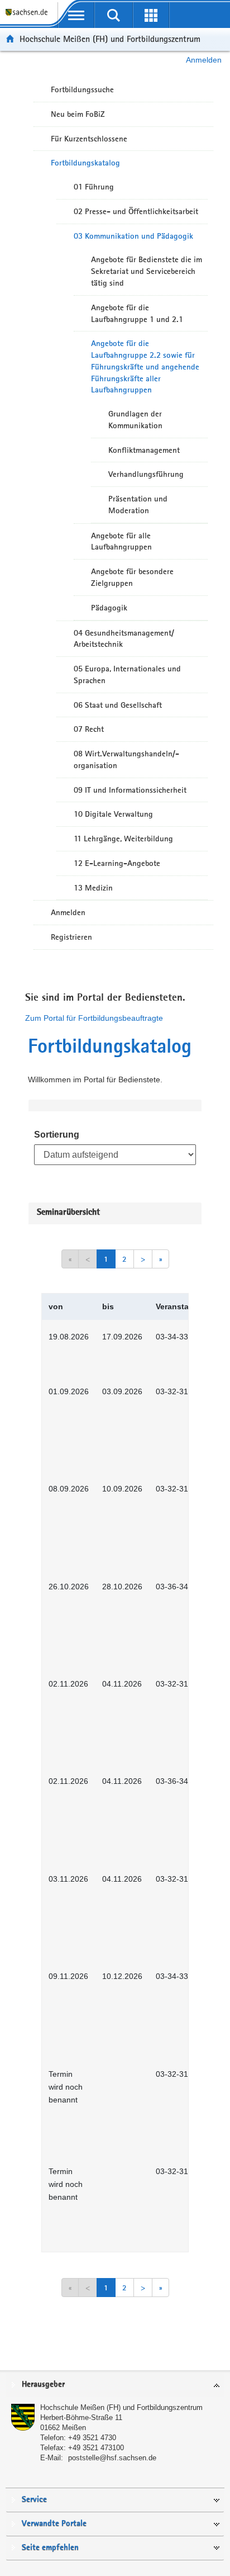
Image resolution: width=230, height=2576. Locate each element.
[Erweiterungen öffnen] (151, 15)
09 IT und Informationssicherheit (130, 790)
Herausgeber (43, 2385)
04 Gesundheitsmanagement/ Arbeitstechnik (124, 639)
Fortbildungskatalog (85, 163)
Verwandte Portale (54, 2524)
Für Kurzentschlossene (89, 139)
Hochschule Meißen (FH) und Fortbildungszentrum (110, 39)
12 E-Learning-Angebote (117, 863)
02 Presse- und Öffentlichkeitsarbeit (136, 211)
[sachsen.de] (29, 17)
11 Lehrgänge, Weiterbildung (123, 839)
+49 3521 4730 (92, 2438)
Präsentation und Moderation (138, 505)
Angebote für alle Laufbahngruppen (121, 541)
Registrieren (71, 937)
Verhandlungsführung (146, 474)
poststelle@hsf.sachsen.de (112, 2458)
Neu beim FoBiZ (78, 114)
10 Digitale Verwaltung (113, 814)
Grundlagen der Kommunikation (135, 420)
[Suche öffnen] (114, 15)
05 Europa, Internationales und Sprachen (127, 674)
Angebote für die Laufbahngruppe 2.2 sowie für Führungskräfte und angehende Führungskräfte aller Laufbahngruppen (145, 366)
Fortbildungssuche (82, 89)
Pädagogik (109, 608)
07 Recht (89, 729)
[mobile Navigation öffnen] (76, 15)
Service (34, 2500)
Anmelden (204, 60)
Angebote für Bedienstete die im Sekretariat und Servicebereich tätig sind (147, 271)
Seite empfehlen (50, 2548)
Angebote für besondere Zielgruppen (132, 577)
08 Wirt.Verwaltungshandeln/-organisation (126, 759)
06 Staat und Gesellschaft (118, 705)
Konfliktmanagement (144, 450)
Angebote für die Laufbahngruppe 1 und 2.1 (137, 313)
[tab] (115, 2385)
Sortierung (57, 1135)
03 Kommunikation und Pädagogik (133, 236)
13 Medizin (93, 888)
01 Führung (94, 187)
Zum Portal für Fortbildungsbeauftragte (94, 1018)
